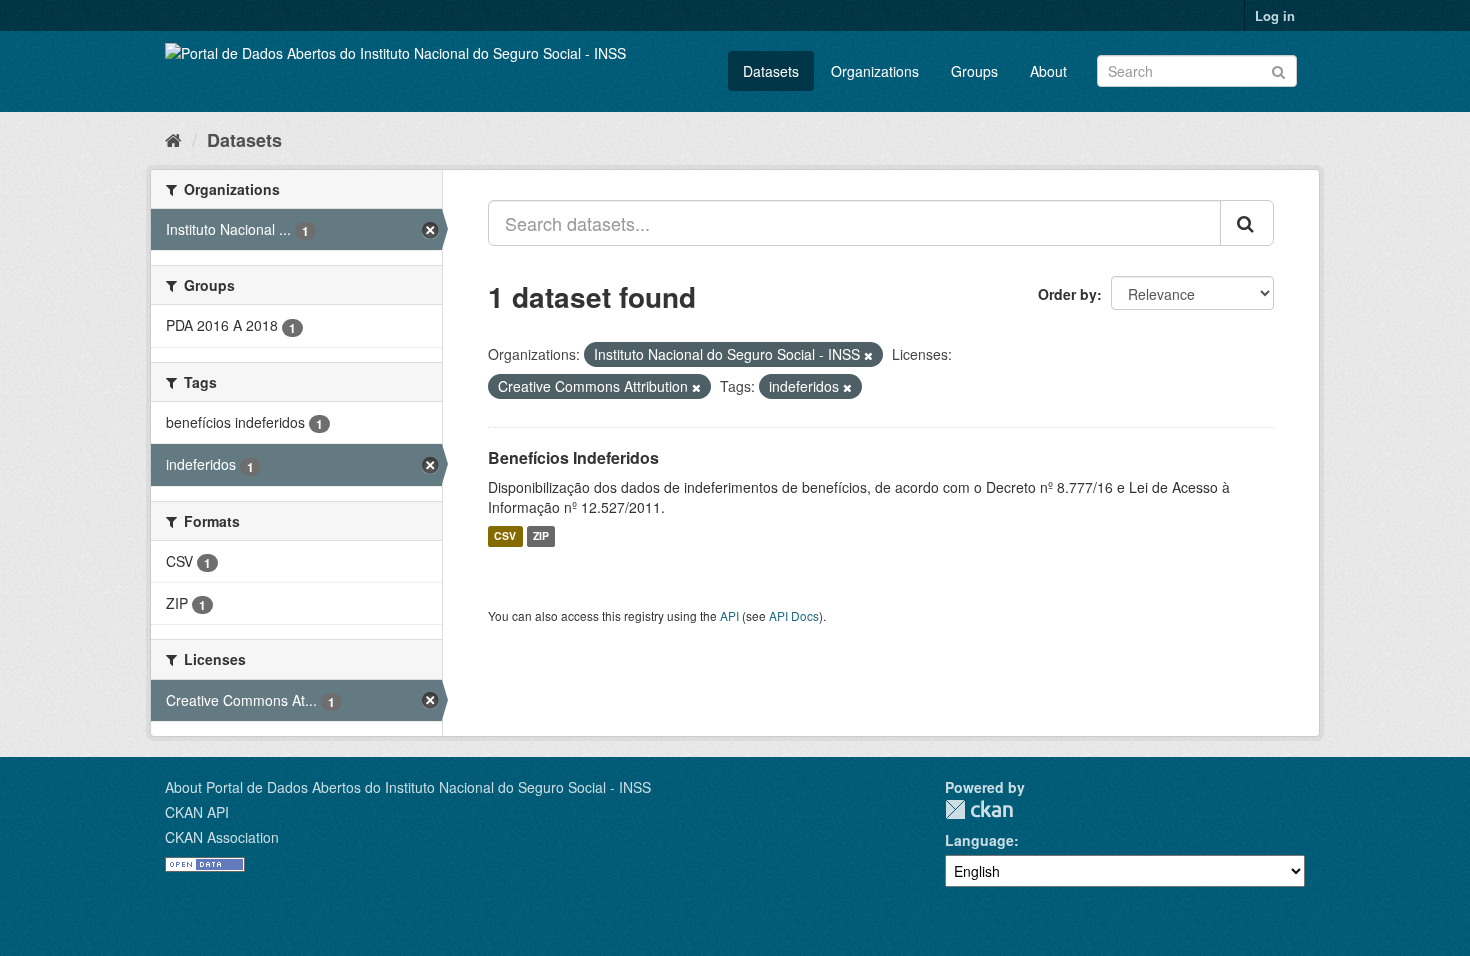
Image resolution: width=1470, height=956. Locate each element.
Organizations (875, 71)
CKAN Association (222, 837)
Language (979, 840)
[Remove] (868, 355)
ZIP (541, 536)
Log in (1275, 15)
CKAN (979, 809)
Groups (974, 71)
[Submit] (1278, 69)
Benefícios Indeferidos (573, 457)
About (1048, 71)
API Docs (794, 615)
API (729, 615)
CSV (505, 536)
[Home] (173, 139)
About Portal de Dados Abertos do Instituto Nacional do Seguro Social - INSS (408, 787)
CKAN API (197, 812)
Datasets (771, 71)
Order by (1067, 294)
